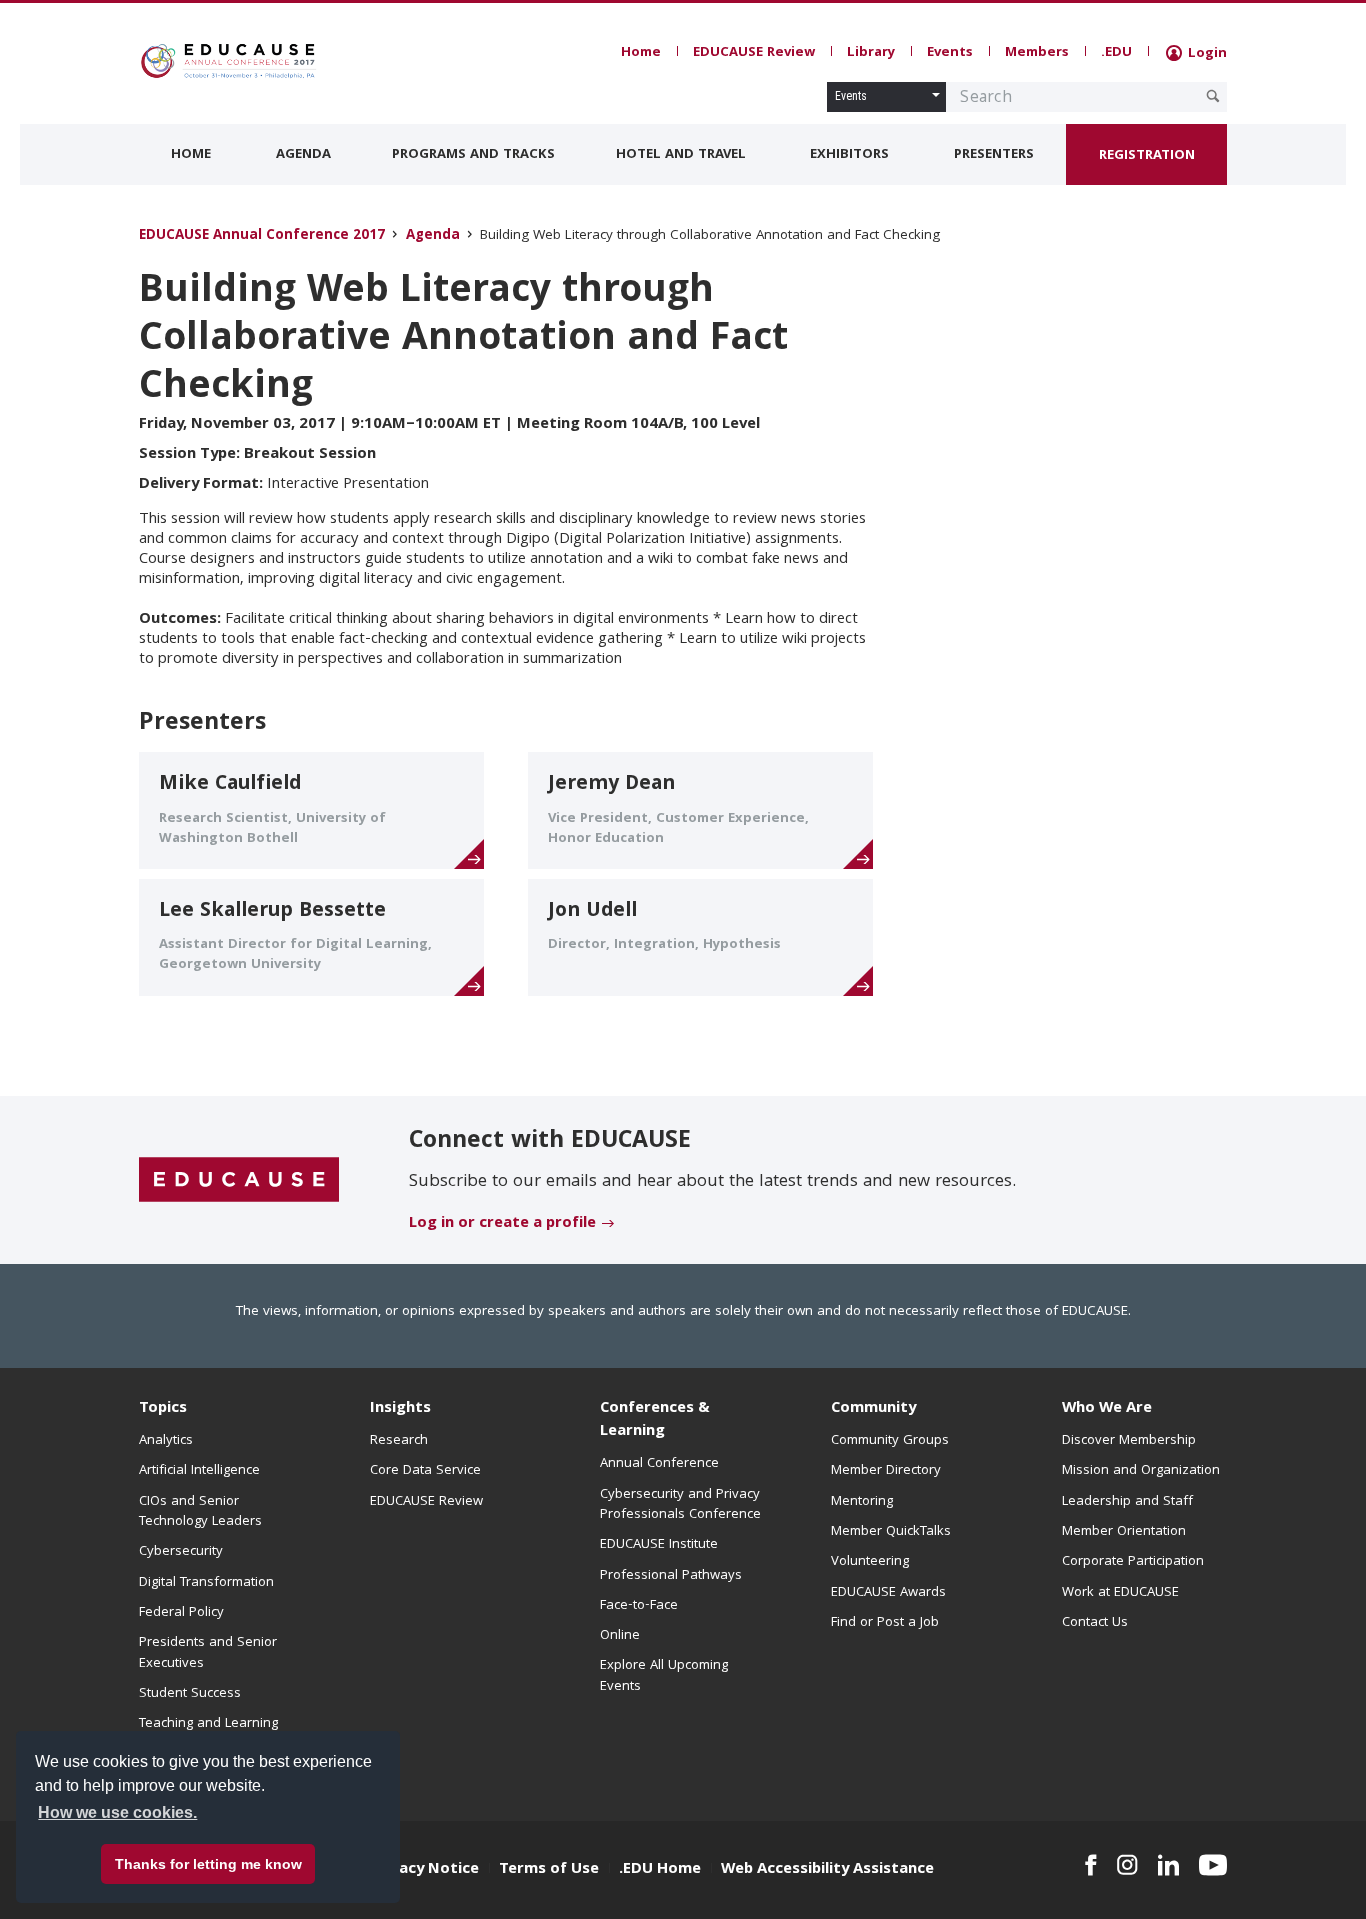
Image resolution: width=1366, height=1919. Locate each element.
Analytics (166, 1441)
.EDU (1116, 53)
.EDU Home (660, 1870)
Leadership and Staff (1127, 1502)
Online (620, 1636)
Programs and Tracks (473, 155)
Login (1205, 54)
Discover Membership (1129, 1441)
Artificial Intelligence (199, 1471)
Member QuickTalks (891, 1532)
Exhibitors (849, 155)
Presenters (994, 155)
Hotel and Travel (681, 155)
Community (873, 1409)
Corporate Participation (1133, 1562)
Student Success (190, 1694)
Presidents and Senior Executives (208, 1653)
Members (1037, 53)
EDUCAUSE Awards (888, 1593)
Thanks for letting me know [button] (208, 1864)
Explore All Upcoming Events (664, 1676)
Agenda (303, 155)
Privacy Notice (425, 1870)
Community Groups (890, 1441)
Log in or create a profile (502, 1224)
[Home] (228, 61)
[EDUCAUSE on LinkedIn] (1169, 1865)
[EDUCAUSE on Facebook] (1090, 1865)
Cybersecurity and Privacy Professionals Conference (680, 1505)
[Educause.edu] (239, 1181)
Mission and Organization (1141, 1471)
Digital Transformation (206, 1583)
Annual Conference (659, 1464)
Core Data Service (425, 1471)
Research (399, 1441)
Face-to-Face (639, 1606)
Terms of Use (549, 1870)
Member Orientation (1124, 1532)
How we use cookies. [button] (117, 1812)
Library (871, 53)
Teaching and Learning (208, 1724)
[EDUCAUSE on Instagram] (1127, 1865)
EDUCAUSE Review (754, 53)
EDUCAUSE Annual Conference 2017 (262, 236)
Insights (400, 1409)
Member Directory (886, 1471)
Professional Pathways (671, 1576)
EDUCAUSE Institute (659, 1545)
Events (950, 53)
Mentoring (862, 1502)
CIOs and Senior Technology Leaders (200, 1512)
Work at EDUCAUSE (1120, 1593)
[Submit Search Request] (1213, 96)
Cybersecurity (181, 1552)
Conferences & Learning (655, 1420)
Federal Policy (181, 1613)
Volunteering (870, 1562)
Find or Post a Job (885, 1623)
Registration (1147, 156)
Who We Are (1107, 1409)
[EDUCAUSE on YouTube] (1213, 1865)
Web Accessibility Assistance (827, 1870)
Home (641, 53)
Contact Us (1095, 1623)
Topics (163, 1409)
